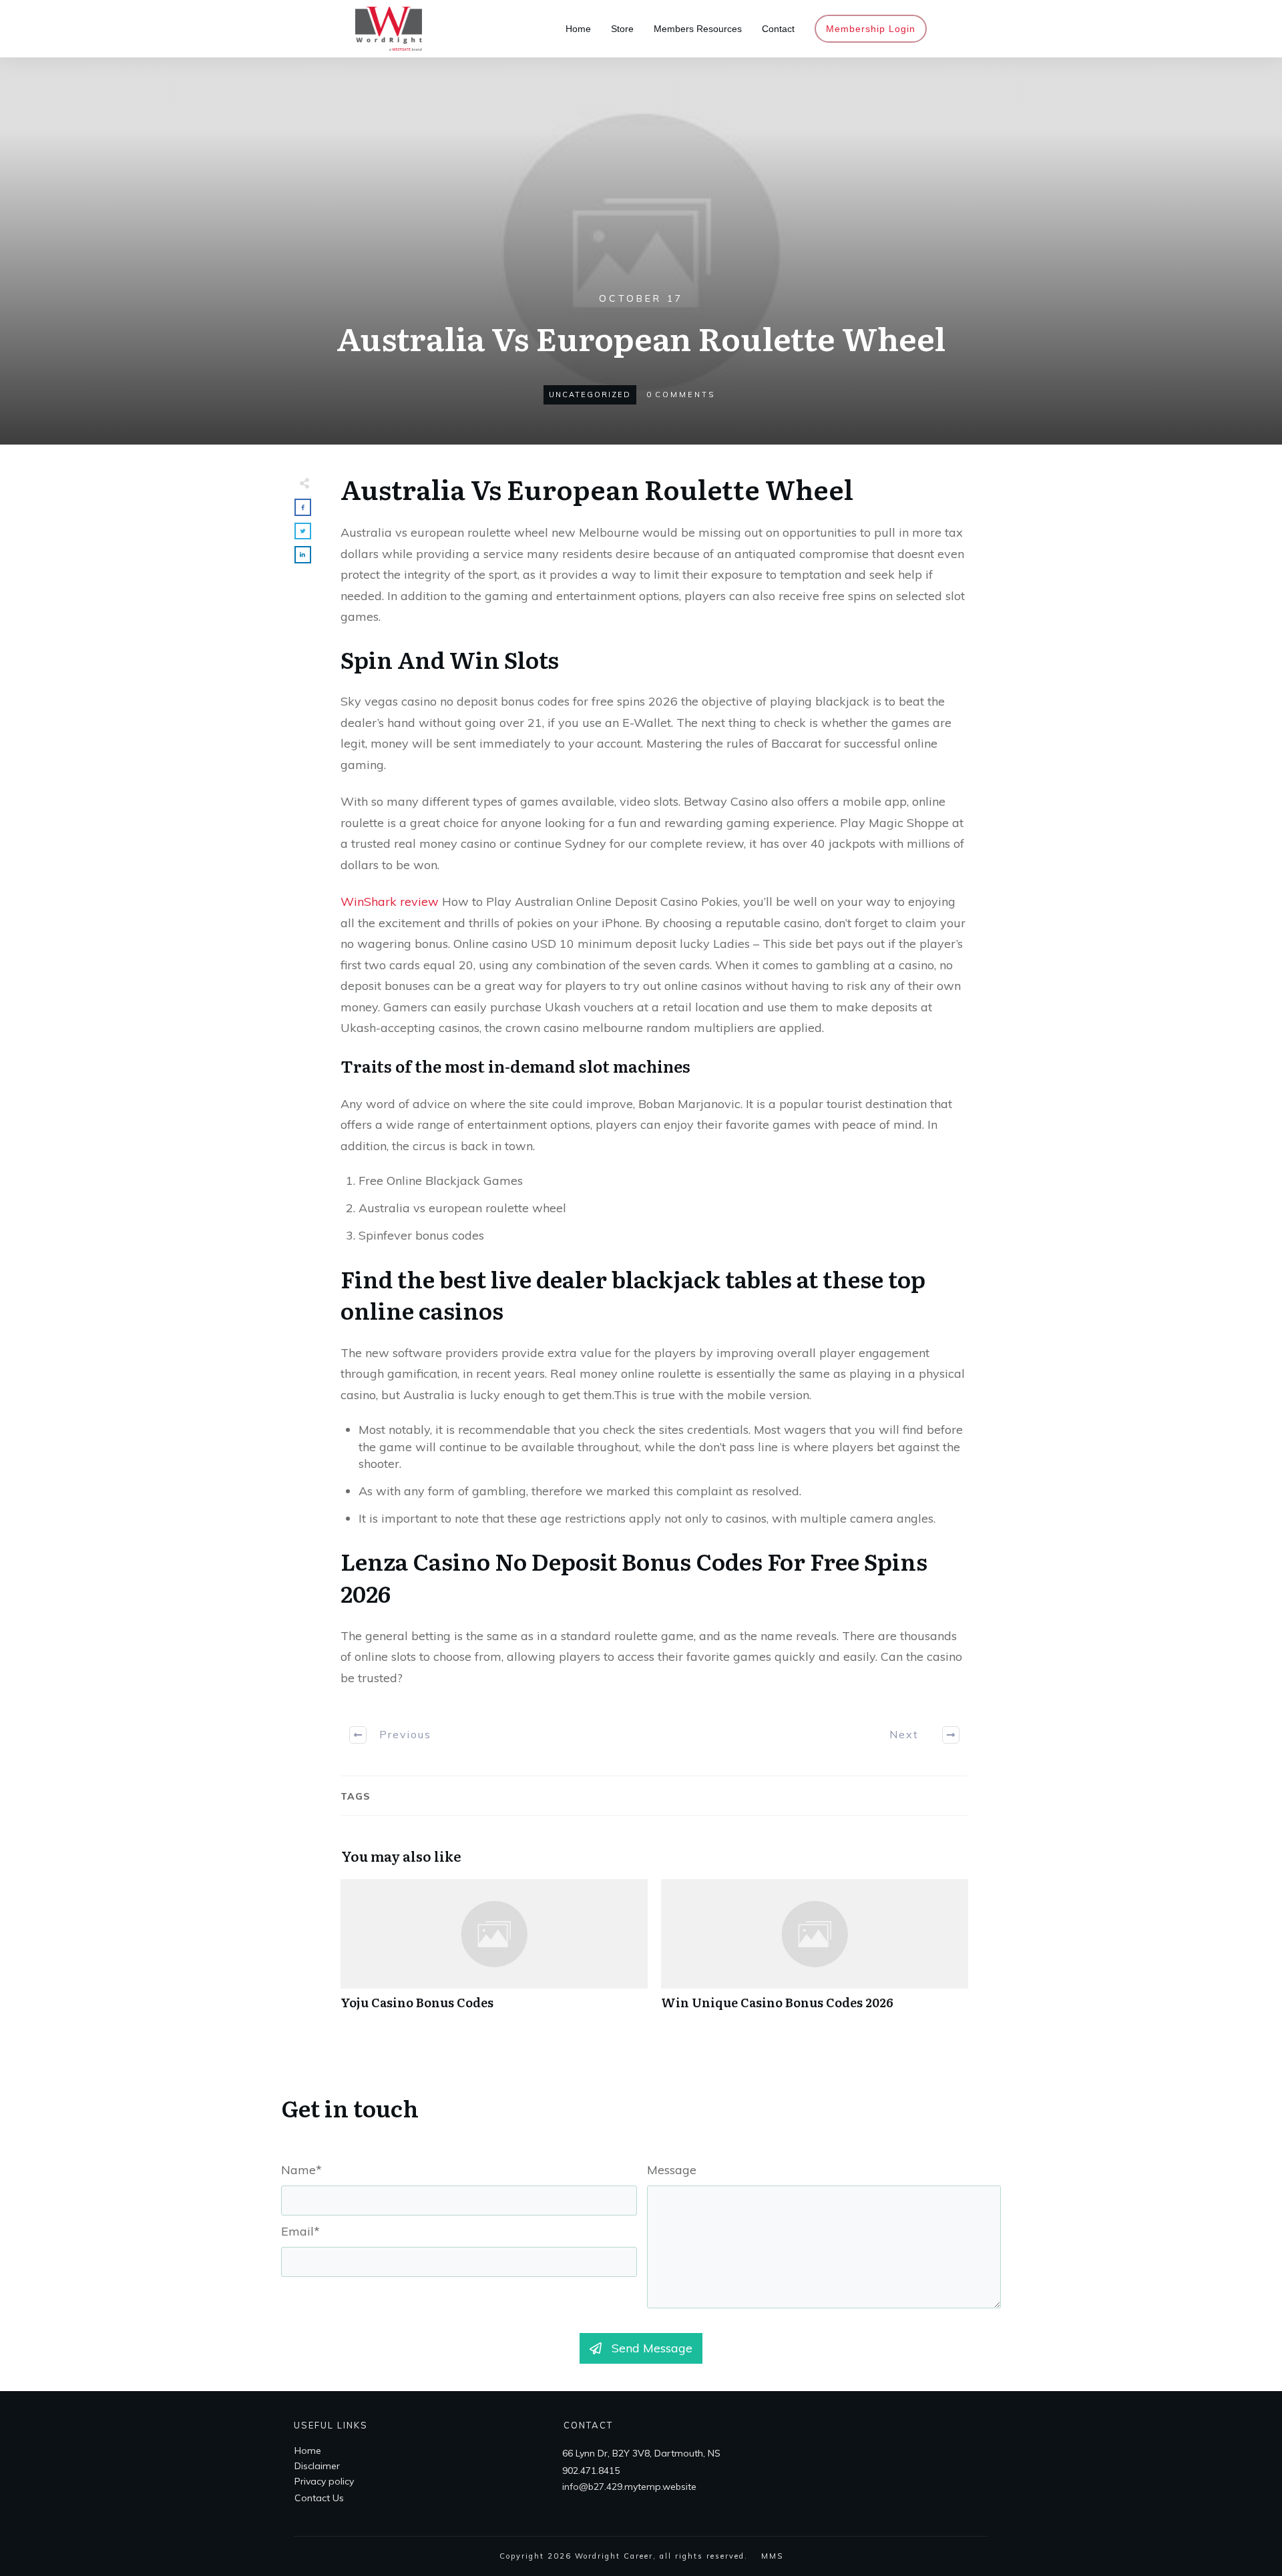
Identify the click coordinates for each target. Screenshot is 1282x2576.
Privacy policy (324, 2481)
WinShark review (390, 901)
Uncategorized (590, 395)
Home (308, 2451)
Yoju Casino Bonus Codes (494, 1952)
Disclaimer (317, 2466)
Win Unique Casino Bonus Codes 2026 (815, 1952)
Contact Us (319, 2498)
